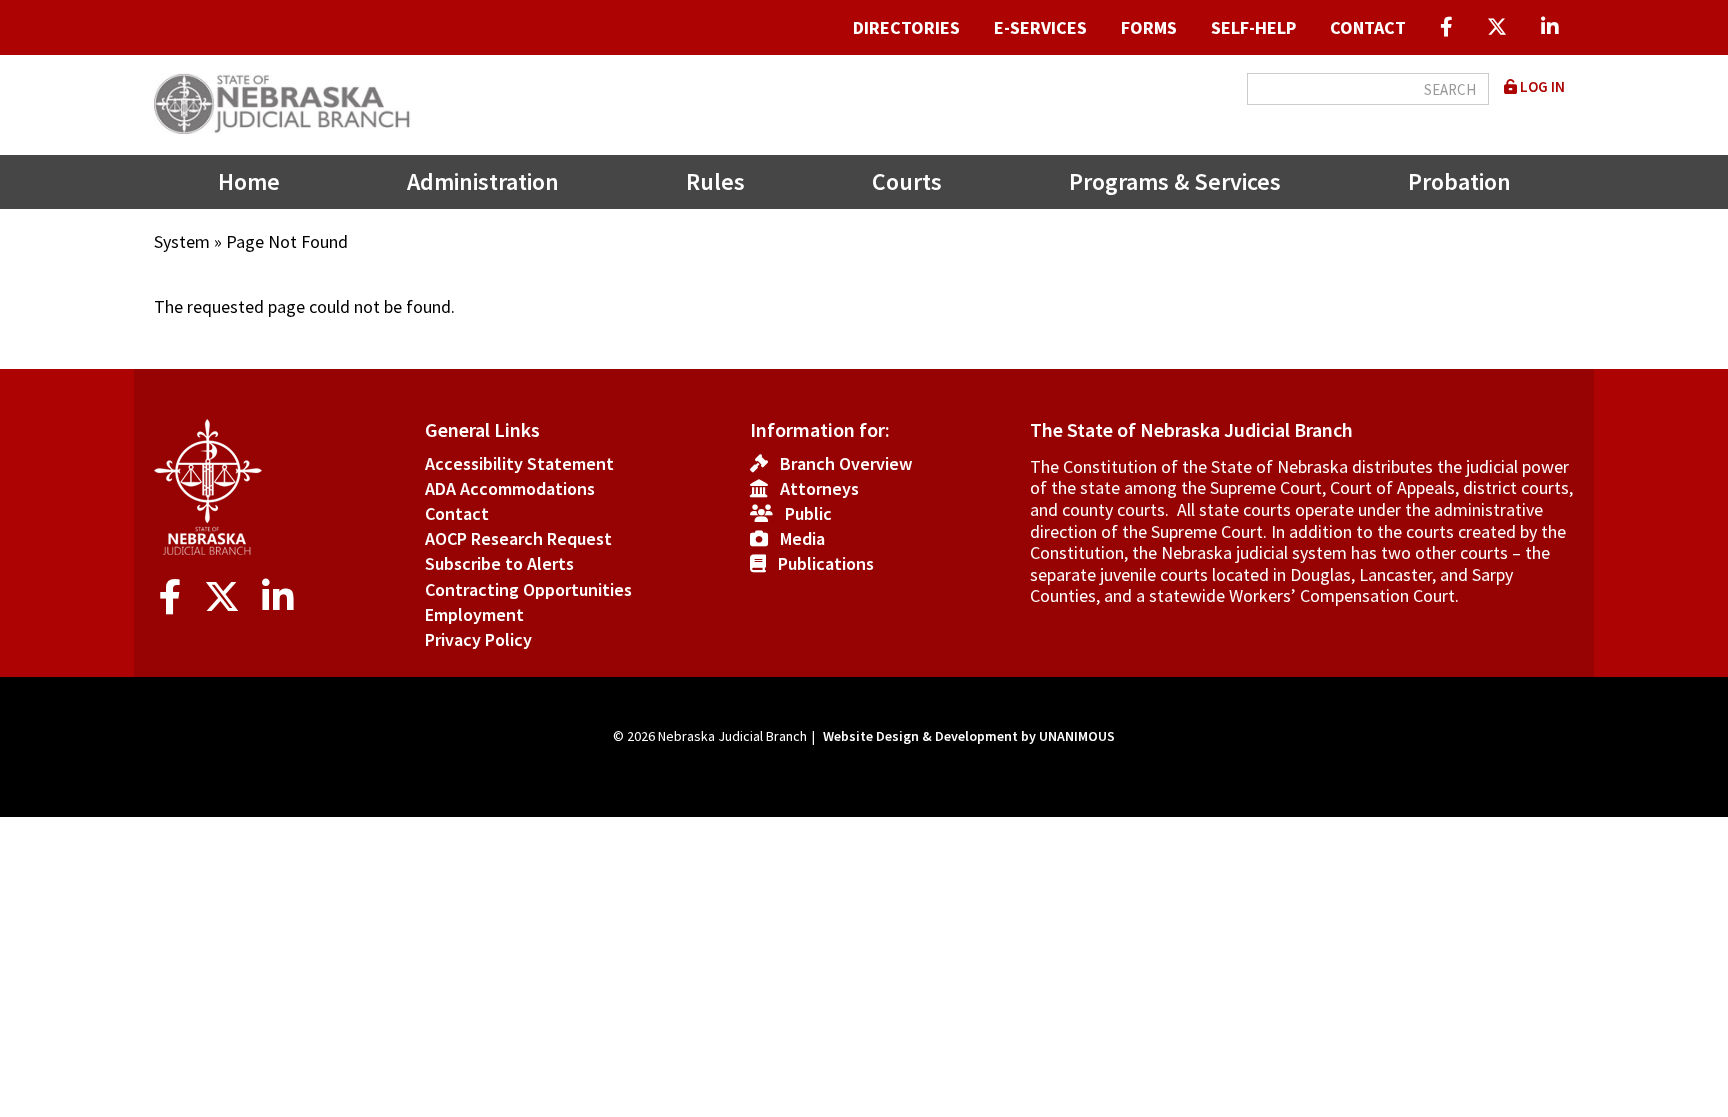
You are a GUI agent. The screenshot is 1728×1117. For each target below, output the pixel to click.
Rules (715, 181)
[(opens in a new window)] (1446, 27)
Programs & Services (1175, 181)
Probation (1459, 181)
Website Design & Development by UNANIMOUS (969, 736)
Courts (907, 181)
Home (249, 181)
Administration (483, 181)
